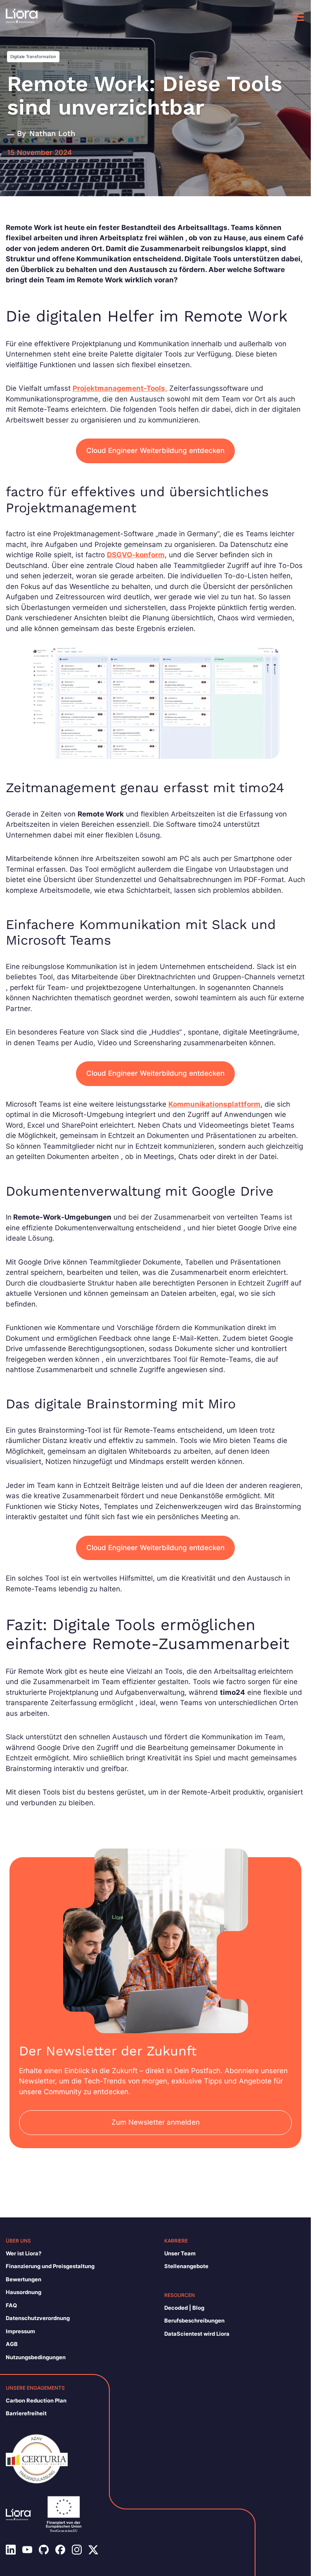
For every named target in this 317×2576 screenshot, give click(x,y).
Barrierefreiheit (26, 2413)
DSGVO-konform (136, 555)
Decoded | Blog (184, 2308)
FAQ (11, 2305)
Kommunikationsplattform (214, 1104)
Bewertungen (24, 2279)
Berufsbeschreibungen (194, 2320)
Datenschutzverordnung (38, 2318)
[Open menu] (298, 17)
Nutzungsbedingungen (36, 2357)
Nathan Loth (52, 133)
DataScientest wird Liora (197, 2334)
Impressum (20, 2331)
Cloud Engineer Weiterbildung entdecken (155, 450)
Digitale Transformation (33, 56)
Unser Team (180, 2253)
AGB (12, 2344)
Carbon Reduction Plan (36, 2400)
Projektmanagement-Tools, (120, 388)
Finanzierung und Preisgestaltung (50, 2266)
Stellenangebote (186, 2266)
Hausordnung (24, 2292)
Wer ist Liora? (24, 2253)
